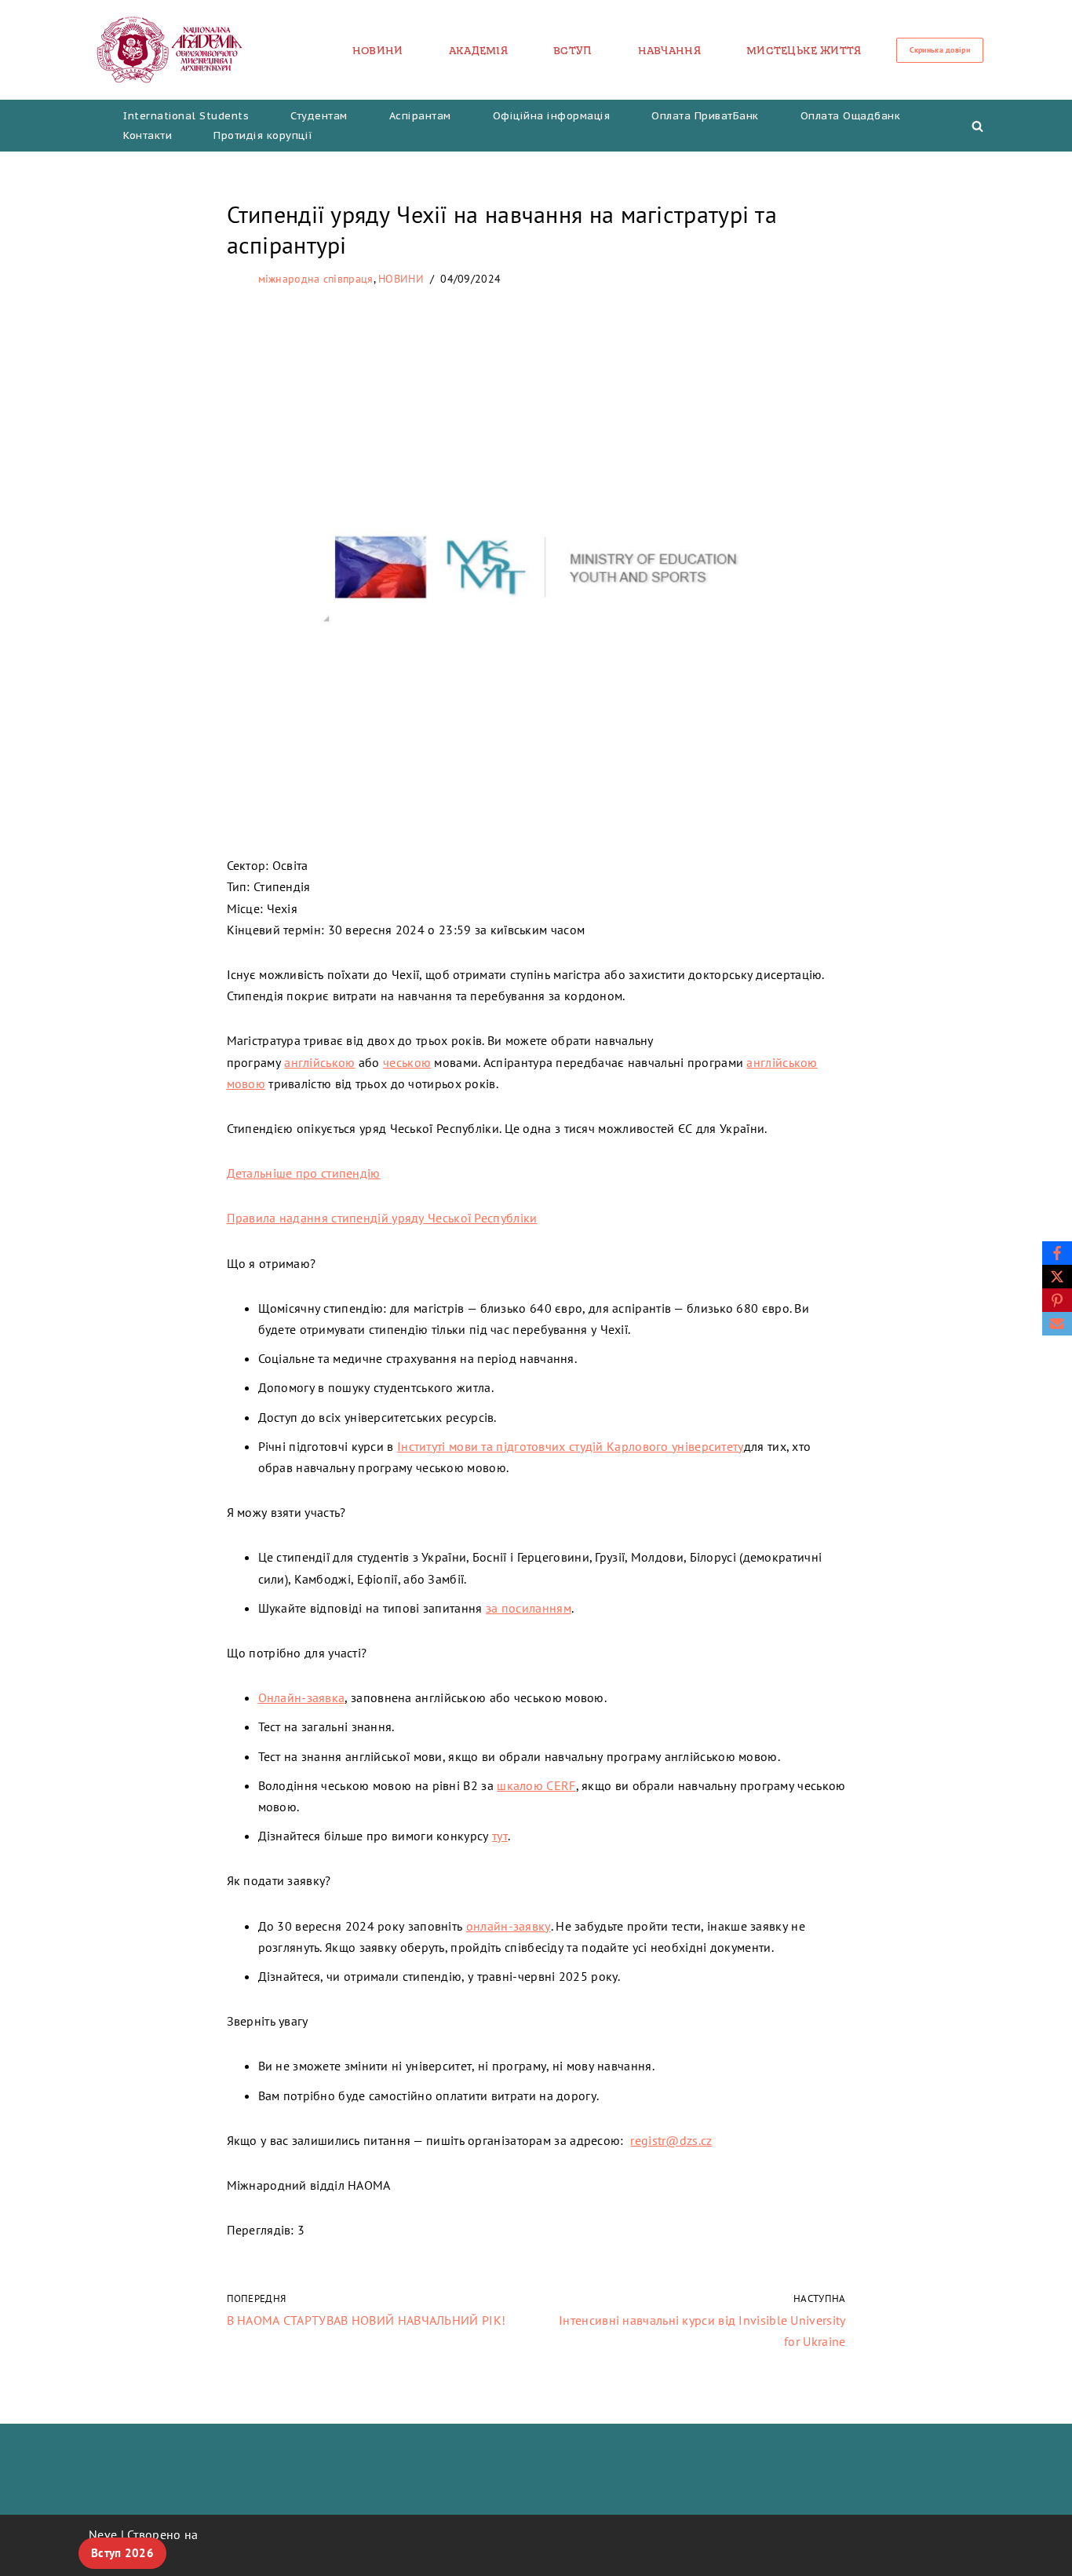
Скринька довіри (940, 50)
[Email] (1057, 1324)
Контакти (148, 135)
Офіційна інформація (552, 116)
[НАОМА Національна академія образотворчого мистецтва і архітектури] (170, 50)
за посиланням (529, 1608)
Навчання (669, 50)
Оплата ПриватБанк (705, 116)
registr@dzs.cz (671, 2140)
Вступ (573, 50)
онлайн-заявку (509, 1926)
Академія (478, 50)
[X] (1057, 1277)
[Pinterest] (1057, 1300)
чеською (407, 1062)
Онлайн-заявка (302, 1697)
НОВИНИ (378, 50)
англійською (319, 1062)
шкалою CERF (536, 1785)
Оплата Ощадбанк (851, 116)
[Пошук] (977, 126)
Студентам (319, 116)
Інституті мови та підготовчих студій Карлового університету (571, 1446)
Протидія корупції (263, 135)
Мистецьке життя (804, 50)
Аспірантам (420, 116)
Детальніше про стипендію (304, 1173)
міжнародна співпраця (316, 279)
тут (500, 1836)
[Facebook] (1057, 1253)
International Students (186, 116)
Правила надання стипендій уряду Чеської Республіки (382, 1218)
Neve (103, 2534)
